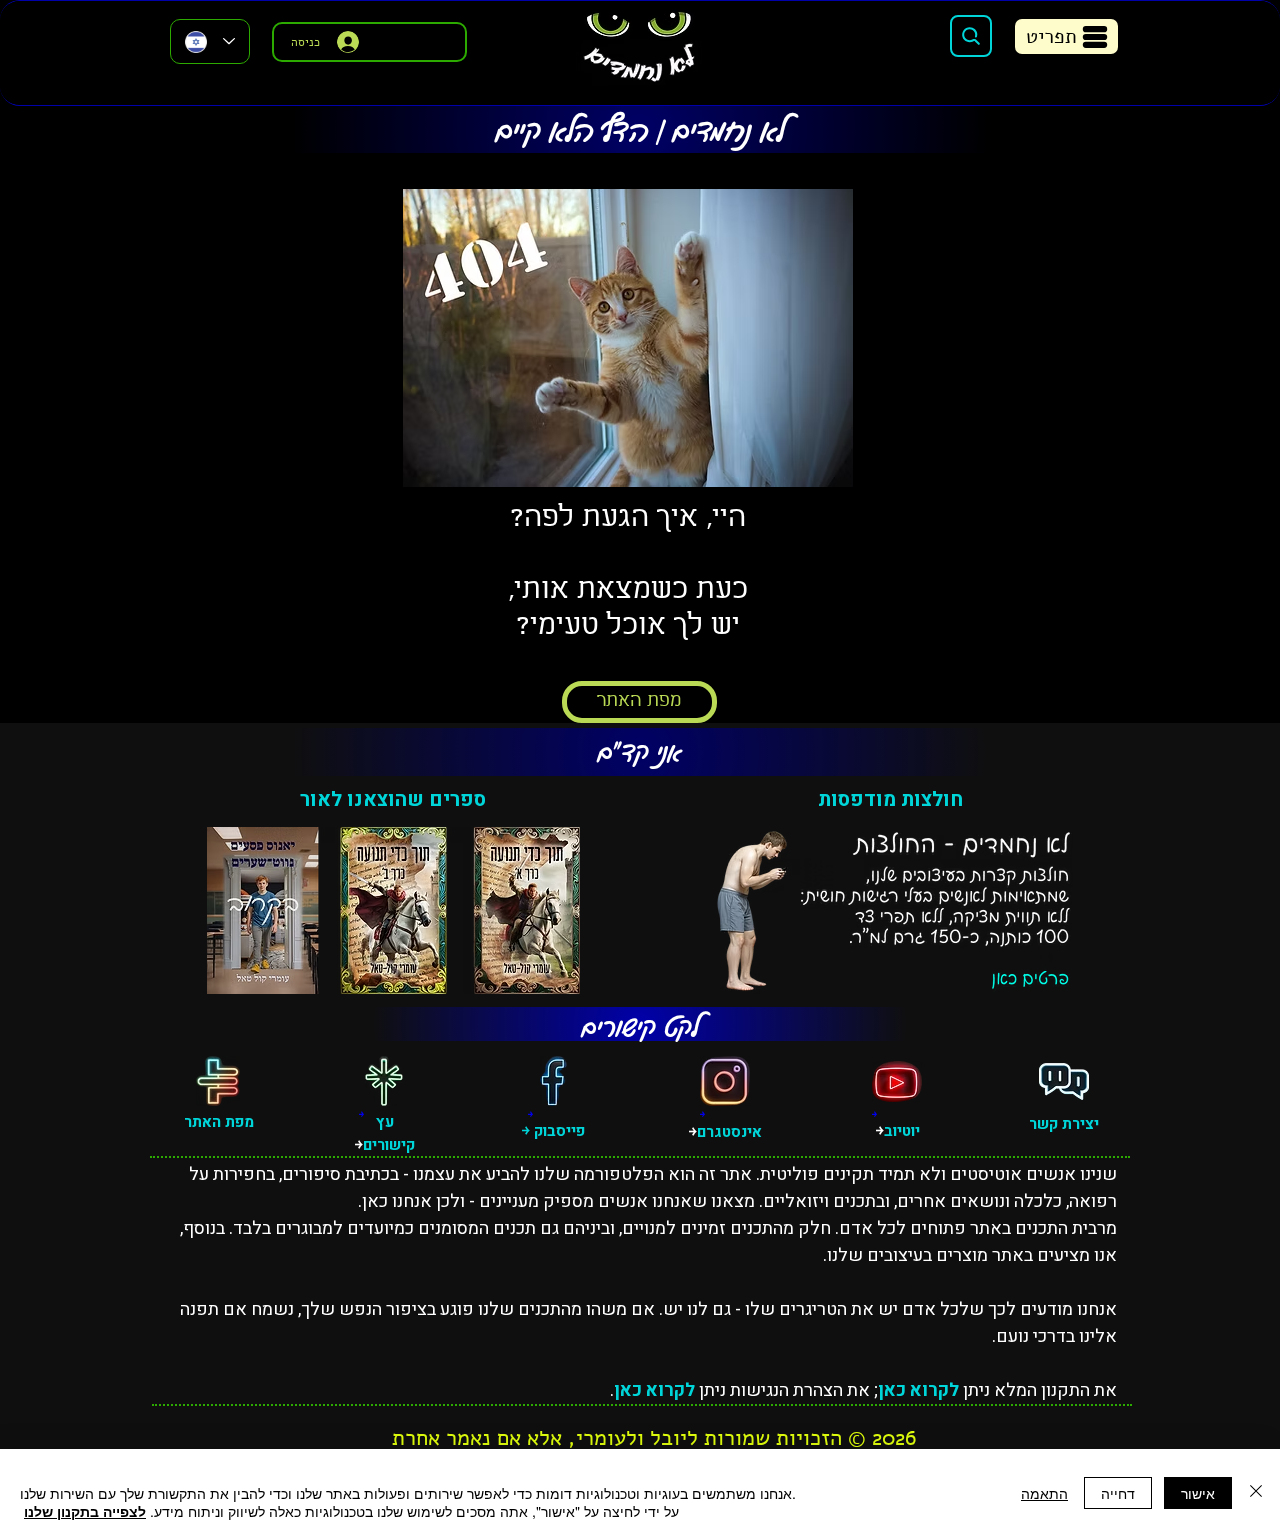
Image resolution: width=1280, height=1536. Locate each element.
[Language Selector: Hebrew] (210, 41)
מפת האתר (219, 1122)
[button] (1066, 36)
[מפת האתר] (218, 1081)
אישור (1198, 1493)
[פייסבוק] (553, 1081)
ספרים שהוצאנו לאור (393, 799)
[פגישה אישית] (1064, 1081)
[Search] (971, 36)
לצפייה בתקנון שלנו (85, 1511)
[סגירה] (1256, 1492)
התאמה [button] (1044, 1493)
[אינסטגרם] (725, 1081)
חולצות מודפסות (890, 799)
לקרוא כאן (918, 1390)
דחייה (1118, 1493)
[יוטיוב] (897, 1081)
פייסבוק (557, 1131)
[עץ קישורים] (384, 1081)
